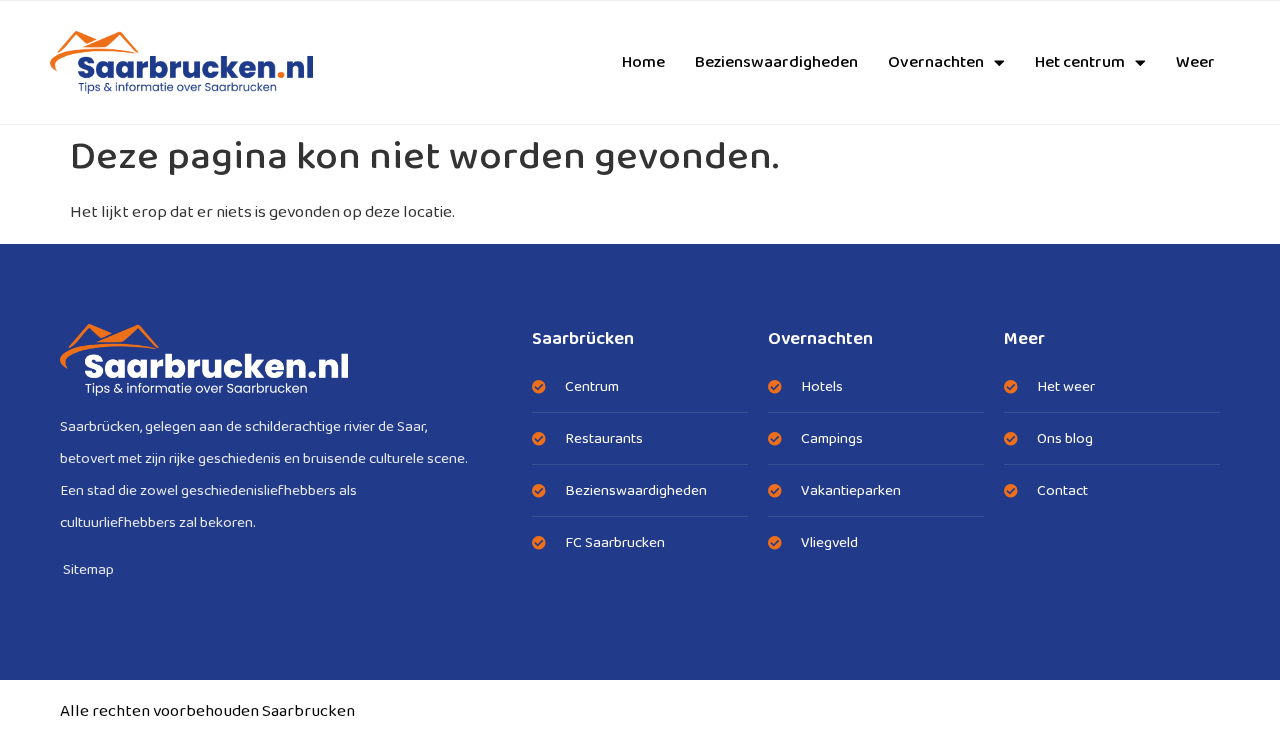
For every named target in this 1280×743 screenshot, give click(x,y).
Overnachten (936, 62)
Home (643, 62)
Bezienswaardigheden (776, 62)
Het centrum (1080, 62)
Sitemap (88, 570)
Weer (1195, 62)
